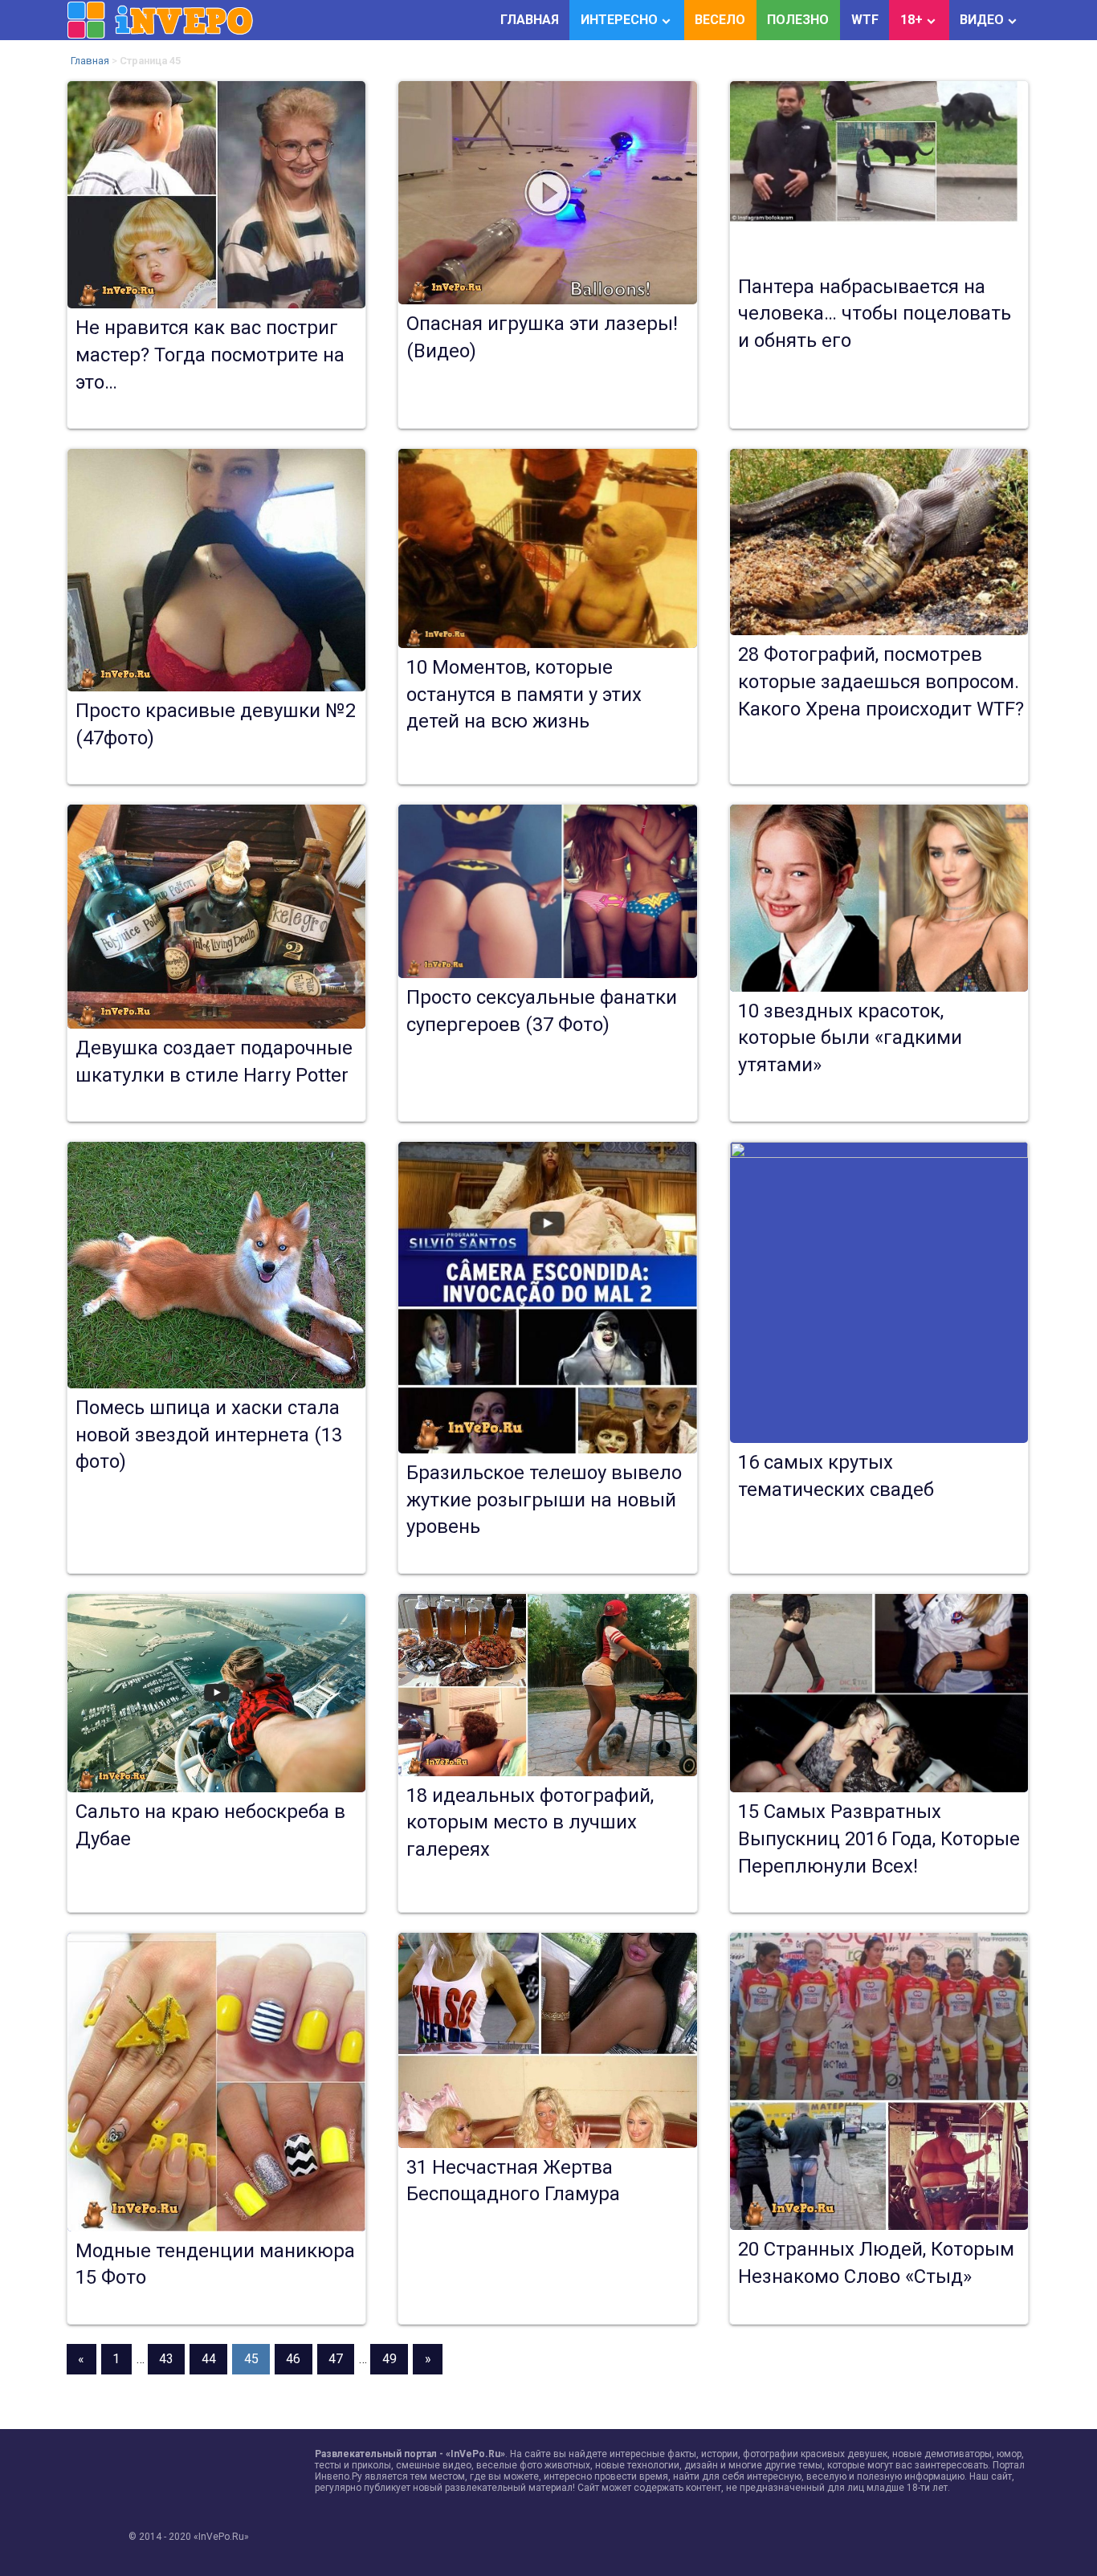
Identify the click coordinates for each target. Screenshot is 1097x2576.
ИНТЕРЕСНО (619, 20)
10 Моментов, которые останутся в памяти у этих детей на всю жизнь (524, 694)
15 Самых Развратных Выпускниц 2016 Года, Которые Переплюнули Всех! (879, 1838)
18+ (911, 20)
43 (166, 2359)
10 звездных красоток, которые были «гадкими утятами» (850, 1038)
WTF (865, 20)
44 (209, 2359)
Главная (90, 61)
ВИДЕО (982, 20)
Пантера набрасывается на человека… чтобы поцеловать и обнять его (875, 314)
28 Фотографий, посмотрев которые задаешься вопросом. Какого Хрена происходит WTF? (881, 681)
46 (293, 2359)
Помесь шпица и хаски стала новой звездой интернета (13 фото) (209, 1435)
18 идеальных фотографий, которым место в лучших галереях (530, 1822)
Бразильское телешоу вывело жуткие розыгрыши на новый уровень (544, 1500)
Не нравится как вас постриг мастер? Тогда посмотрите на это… (210, 355)
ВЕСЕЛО (720, 20)
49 (389, 2359)
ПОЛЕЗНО (798, 20)
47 (336, 2359)
